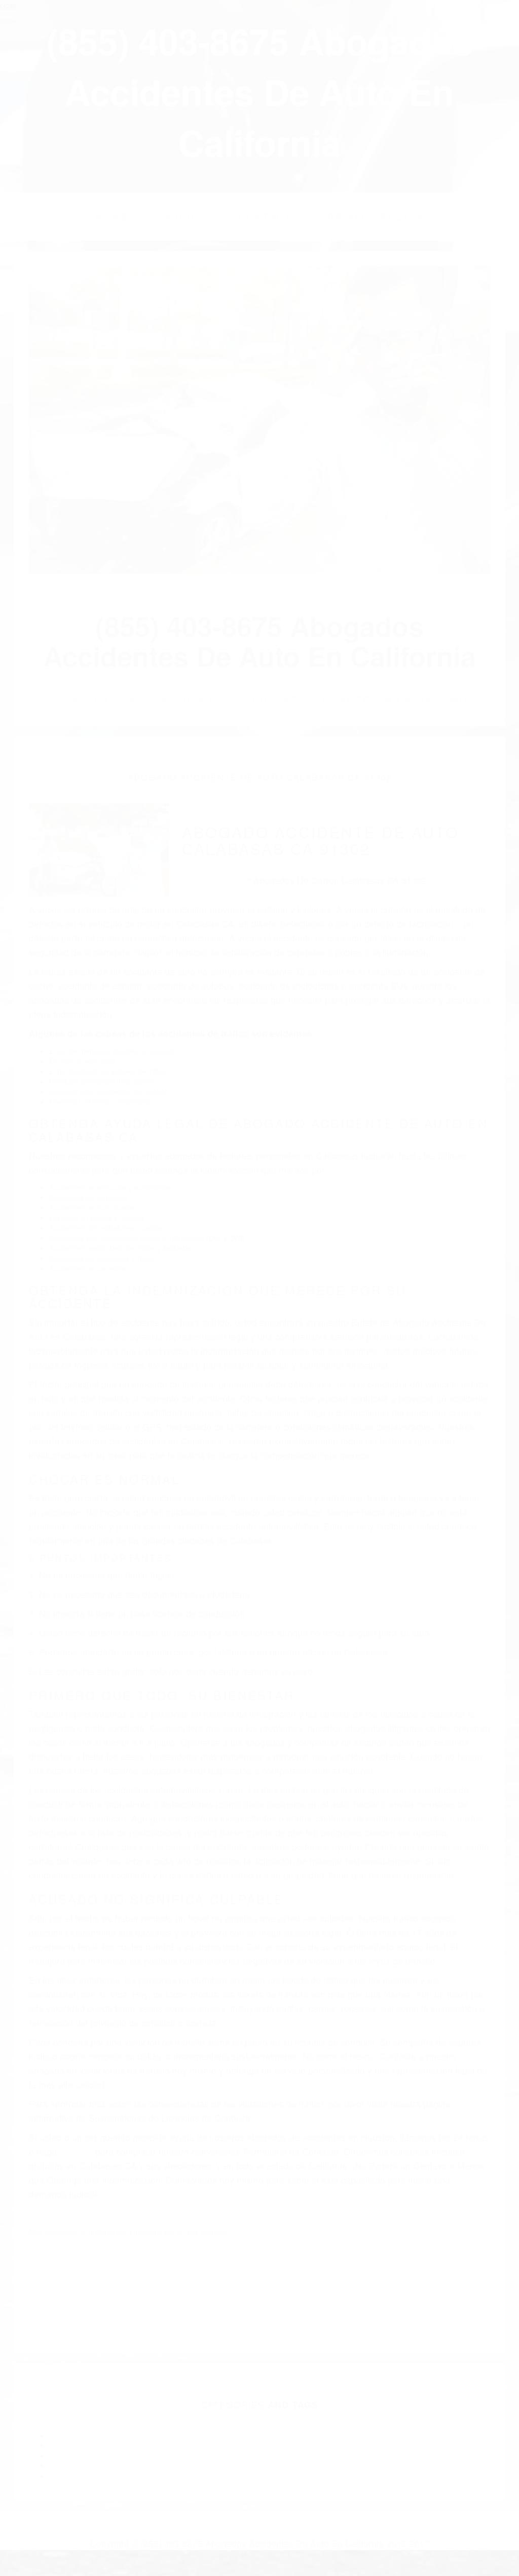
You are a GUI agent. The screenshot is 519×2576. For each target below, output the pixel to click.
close (8, 5)
